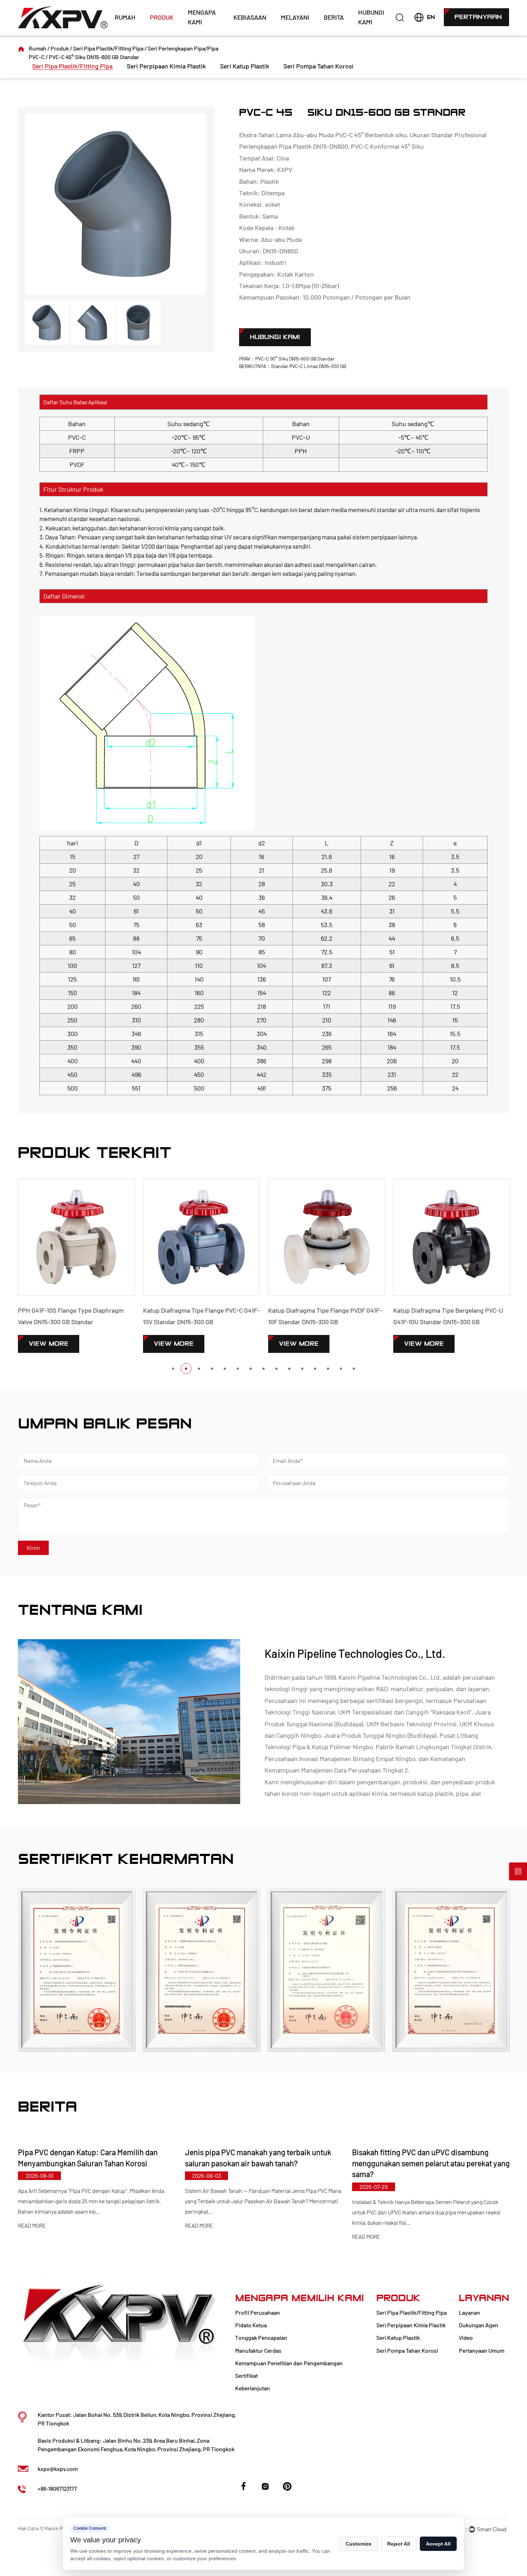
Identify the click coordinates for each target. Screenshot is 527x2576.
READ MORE (32, 2226)
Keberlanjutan (253, 2388)
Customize (359, 2544)
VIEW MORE (49, 1344)
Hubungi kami (371, 17)
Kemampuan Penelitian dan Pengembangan (289, 2363)
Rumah (125, 17)
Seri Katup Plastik (245, 66)
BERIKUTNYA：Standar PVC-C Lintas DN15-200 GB (293, 366)
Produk (162, 17)
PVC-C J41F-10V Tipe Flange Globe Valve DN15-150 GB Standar (449, 1316)
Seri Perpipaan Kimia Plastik (166, 66)
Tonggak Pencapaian (261, 2338)
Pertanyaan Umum (482, 2350)
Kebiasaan (250, 17)
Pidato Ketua (251, 2325)
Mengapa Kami (202, 17)
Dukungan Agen (479, 2325)
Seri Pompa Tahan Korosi (319, 66)
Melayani (295, 17)
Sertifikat (246, 2375)
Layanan (469, 2312)
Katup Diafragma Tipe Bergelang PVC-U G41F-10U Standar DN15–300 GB (323, 1316)
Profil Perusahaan (258, 2312)
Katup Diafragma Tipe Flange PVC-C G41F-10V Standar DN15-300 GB (77, 1316)
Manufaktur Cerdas (258, 2350)
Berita (334, 17)
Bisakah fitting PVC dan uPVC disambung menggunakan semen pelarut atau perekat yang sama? (264, 2163)
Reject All (399, 2544)
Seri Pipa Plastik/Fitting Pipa (108, 48)
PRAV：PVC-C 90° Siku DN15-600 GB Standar (287, 359)
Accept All (438, 2544)
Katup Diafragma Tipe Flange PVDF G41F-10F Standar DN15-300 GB (200, 1316)
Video (466, 2338)
